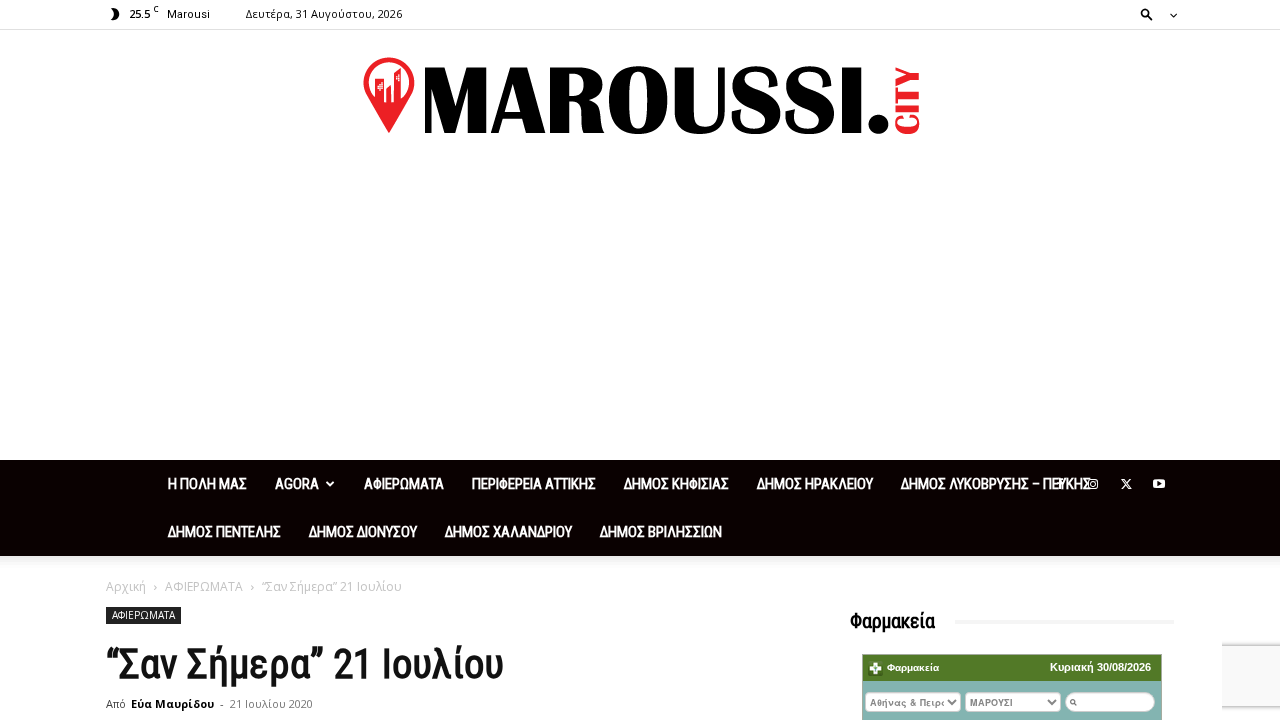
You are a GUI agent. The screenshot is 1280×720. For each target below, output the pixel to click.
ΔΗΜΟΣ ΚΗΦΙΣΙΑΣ (676, 484)
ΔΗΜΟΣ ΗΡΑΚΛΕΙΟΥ (815, 484)
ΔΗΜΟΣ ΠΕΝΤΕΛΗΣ (224, 532)
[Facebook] (1060, 484)
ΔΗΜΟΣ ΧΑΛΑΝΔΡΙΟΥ (508, 532)
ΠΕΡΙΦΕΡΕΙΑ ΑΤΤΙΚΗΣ (534, 484)
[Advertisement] (640, 310)
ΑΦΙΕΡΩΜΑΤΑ (404, 484)
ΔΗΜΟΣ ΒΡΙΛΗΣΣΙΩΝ (661, 532)
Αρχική (126, 586)
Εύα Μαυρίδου (172, 703)
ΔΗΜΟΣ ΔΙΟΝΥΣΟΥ (363, 532)
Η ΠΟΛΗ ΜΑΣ (207, 484)
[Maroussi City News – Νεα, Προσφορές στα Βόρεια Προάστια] (640, 96)
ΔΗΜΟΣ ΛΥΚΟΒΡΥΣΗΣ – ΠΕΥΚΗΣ (996, 484)
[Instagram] (1093, 484)
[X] (1126, 484)
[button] (1153, 13)
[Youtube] (1159, 484)
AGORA (297, 484)
